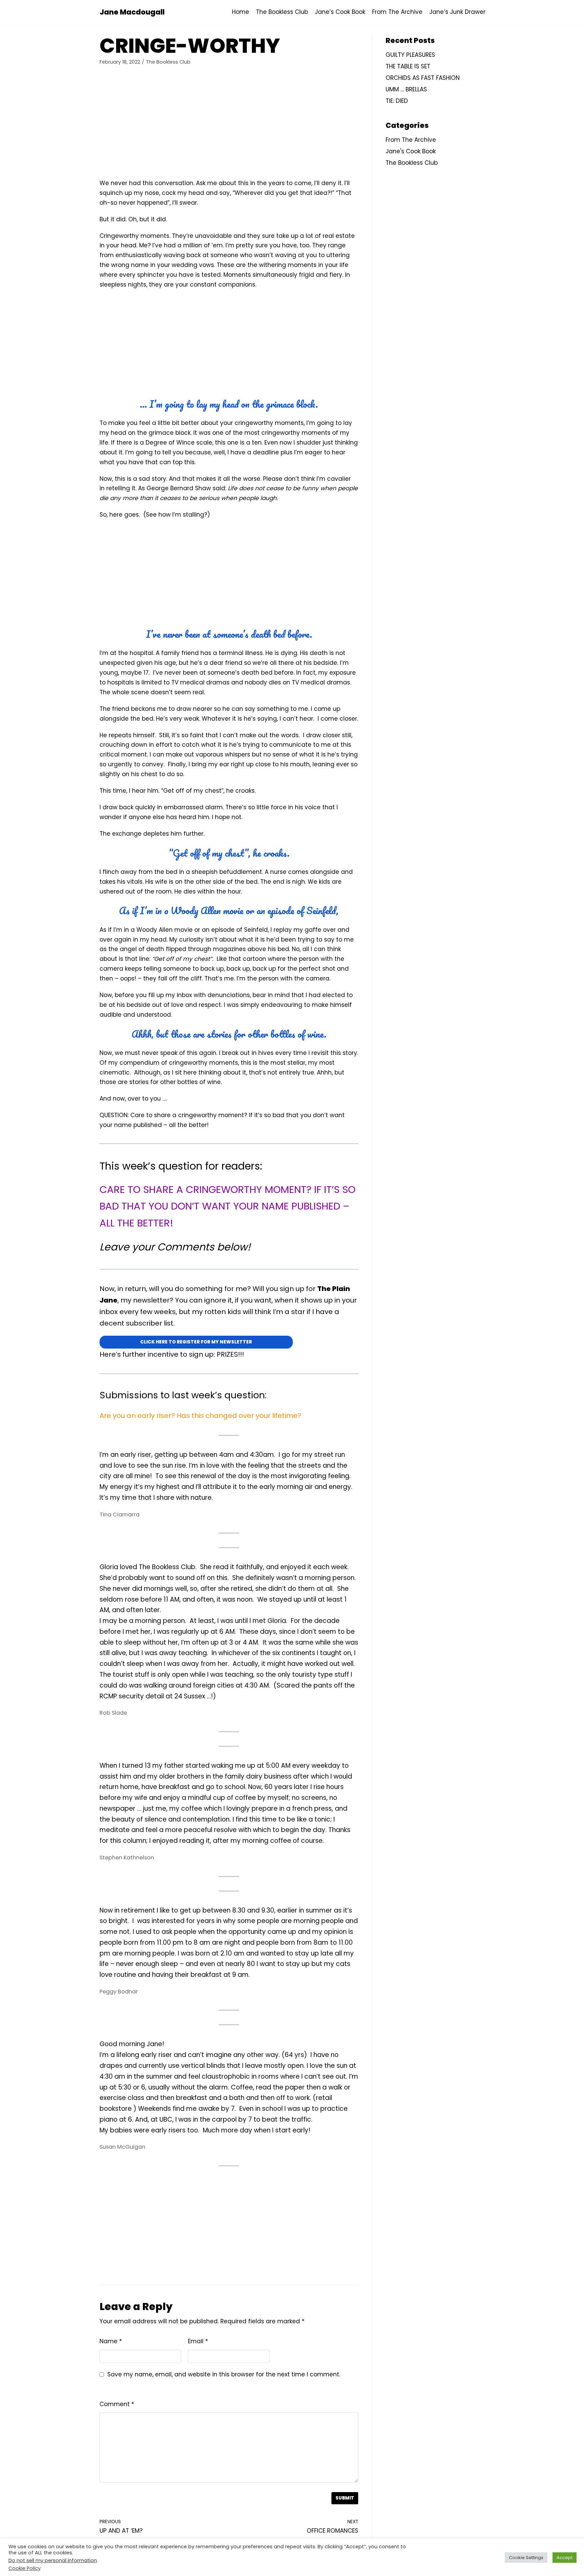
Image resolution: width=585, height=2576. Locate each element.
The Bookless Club (282, 12)
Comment (117, 2404)
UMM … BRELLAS (406, 89)
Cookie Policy (25, 2568)
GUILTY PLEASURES (410, 55)
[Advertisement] (229, 124)
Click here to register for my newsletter (196, 1342)
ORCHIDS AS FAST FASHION (423, 78)
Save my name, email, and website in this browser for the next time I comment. (224, 2374)
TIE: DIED (397, 101)
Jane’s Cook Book (340, 12)
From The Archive (397, 12)
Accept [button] (565, 2558)
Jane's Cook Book (411, 151)
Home (241, 12)
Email (198, 2341)
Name (111, 2341)
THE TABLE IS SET (408, 66)
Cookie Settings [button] (526, 2558)
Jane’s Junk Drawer (457, 12)
